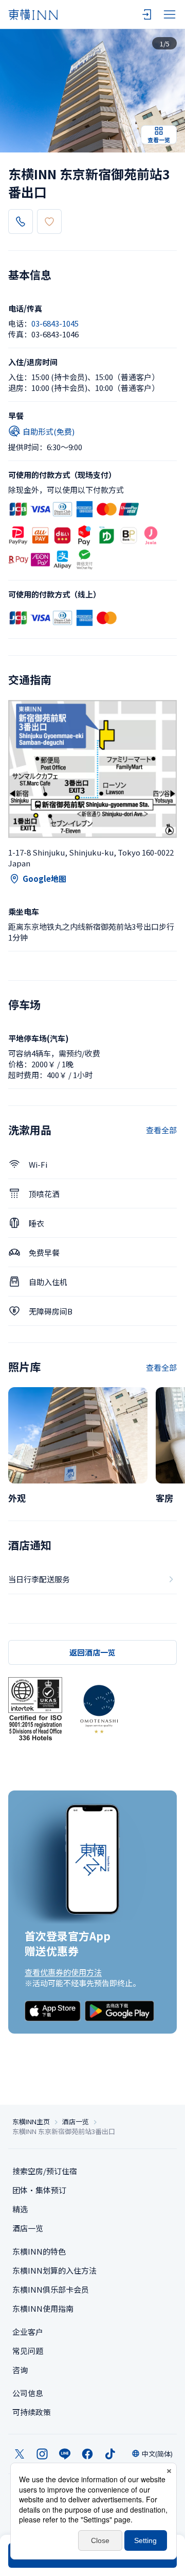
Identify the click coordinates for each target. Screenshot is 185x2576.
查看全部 (161, 1130)
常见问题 (28, 2351)
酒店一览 (76, 2122)
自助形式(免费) (49, 431)
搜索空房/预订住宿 (45, 2171)
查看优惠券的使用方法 (63, 1972)
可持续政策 (32, 2412)
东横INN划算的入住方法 (54, 2270)
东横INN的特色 (39, 2251)
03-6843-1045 (55, 323)
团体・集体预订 (39, 2190)
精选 (20, 2209)
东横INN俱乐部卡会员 (51, 2289)
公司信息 (28, 2393)
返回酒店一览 (92, 1652)
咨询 (20, 2370)
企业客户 (28, 2332)
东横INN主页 (31, 2122)
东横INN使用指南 (43, 2308)
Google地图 (44, 878)
